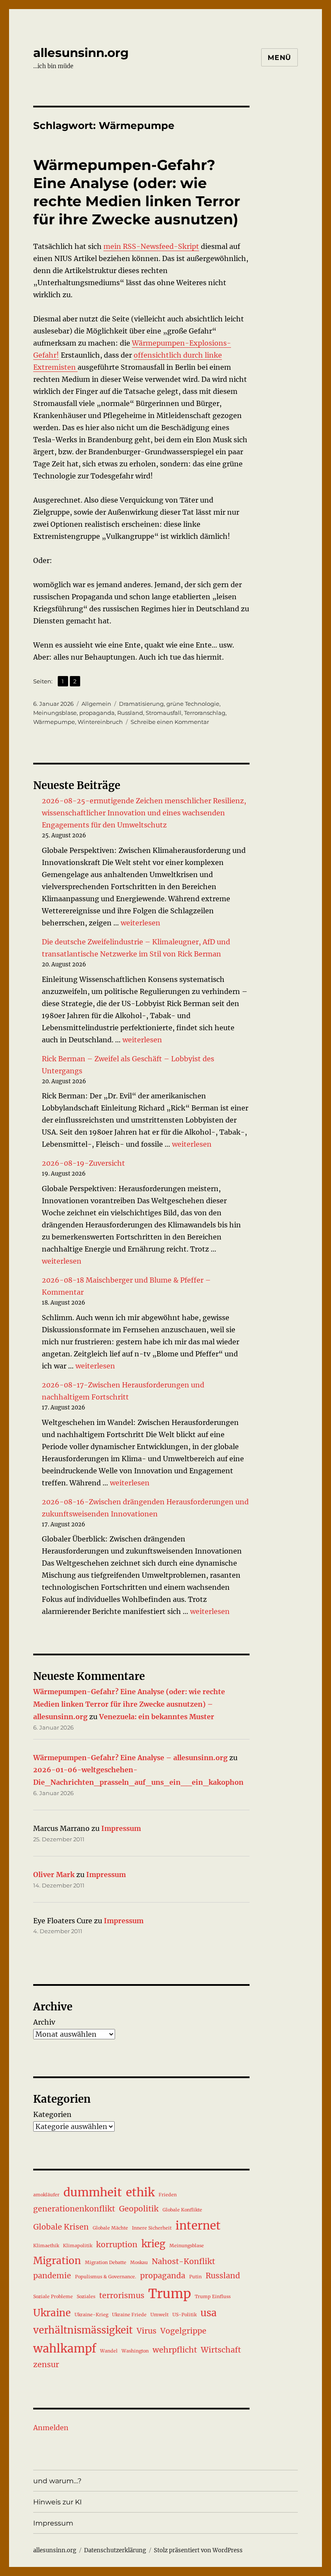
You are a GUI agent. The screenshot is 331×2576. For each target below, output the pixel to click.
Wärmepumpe (54, 722)
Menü (279, 58)
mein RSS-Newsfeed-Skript (151, 246)
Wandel (109, 2351)
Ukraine (52, 2313)
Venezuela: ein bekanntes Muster (157, 1717)
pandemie (52, 2276)
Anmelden (51, 2428)
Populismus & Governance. (106, 2277)
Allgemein (96, 704)
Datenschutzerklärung (115, 2550)
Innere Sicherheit (152, 2228)
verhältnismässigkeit (83, 2330)
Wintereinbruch (100, 722)
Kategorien (52, 2114)
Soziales (86, 2297)
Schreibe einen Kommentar (170, 722)
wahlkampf (65, 2348)
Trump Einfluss (213, 2297)
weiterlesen (141, 923)
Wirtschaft (221, 2350)
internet (198, 2225)
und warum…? (57, 2481)
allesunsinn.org (81, 53)
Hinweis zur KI (58, 2502)
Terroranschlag (205, 713)
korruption (117, 2245)
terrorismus (122, 2296)
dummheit (93, 2192)
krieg (153, 2244)
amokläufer (46, 2195)
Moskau (139, 2263)
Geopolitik (139, 2209)
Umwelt (159, 2315)
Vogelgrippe (183, 2331)
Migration (57, 2261)
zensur (46, 2365)
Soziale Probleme (53, 2297)
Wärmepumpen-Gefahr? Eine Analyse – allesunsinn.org (130, 1758)
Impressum (121, 1828)
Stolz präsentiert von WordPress (198, 2550)
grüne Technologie (193, 704)
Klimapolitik (78, 2246)
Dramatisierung (141, 704)
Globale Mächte (110, 2228)
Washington (135, 2351)
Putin (195, 2277)
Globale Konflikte (182, 2210)
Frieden (168, 2195)
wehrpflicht (175, 2350)
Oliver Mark (54, 1875)
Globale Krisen (61, 2227)
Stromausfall (164, 713)
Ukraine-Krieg (91, 2315)
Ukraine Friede (129, 2315)
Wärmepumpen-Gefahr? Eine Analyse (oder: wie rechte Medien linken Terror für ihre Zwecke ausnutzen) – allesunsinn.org (129, 1704)
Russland (130, 713)
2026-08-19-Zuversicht (83, 1163)
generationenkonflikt (74, 2209)
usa (209, 2313)
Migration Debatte (106, 2263)
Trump (170, 2294)
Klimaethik (46, 2246)
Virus (147, 2331)
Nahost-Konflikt (183, 2261)
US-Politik (184, 2315)
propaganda (97, 713)
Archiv (44, 2022)
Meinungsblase (55, 713)
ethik (140, 2192)
